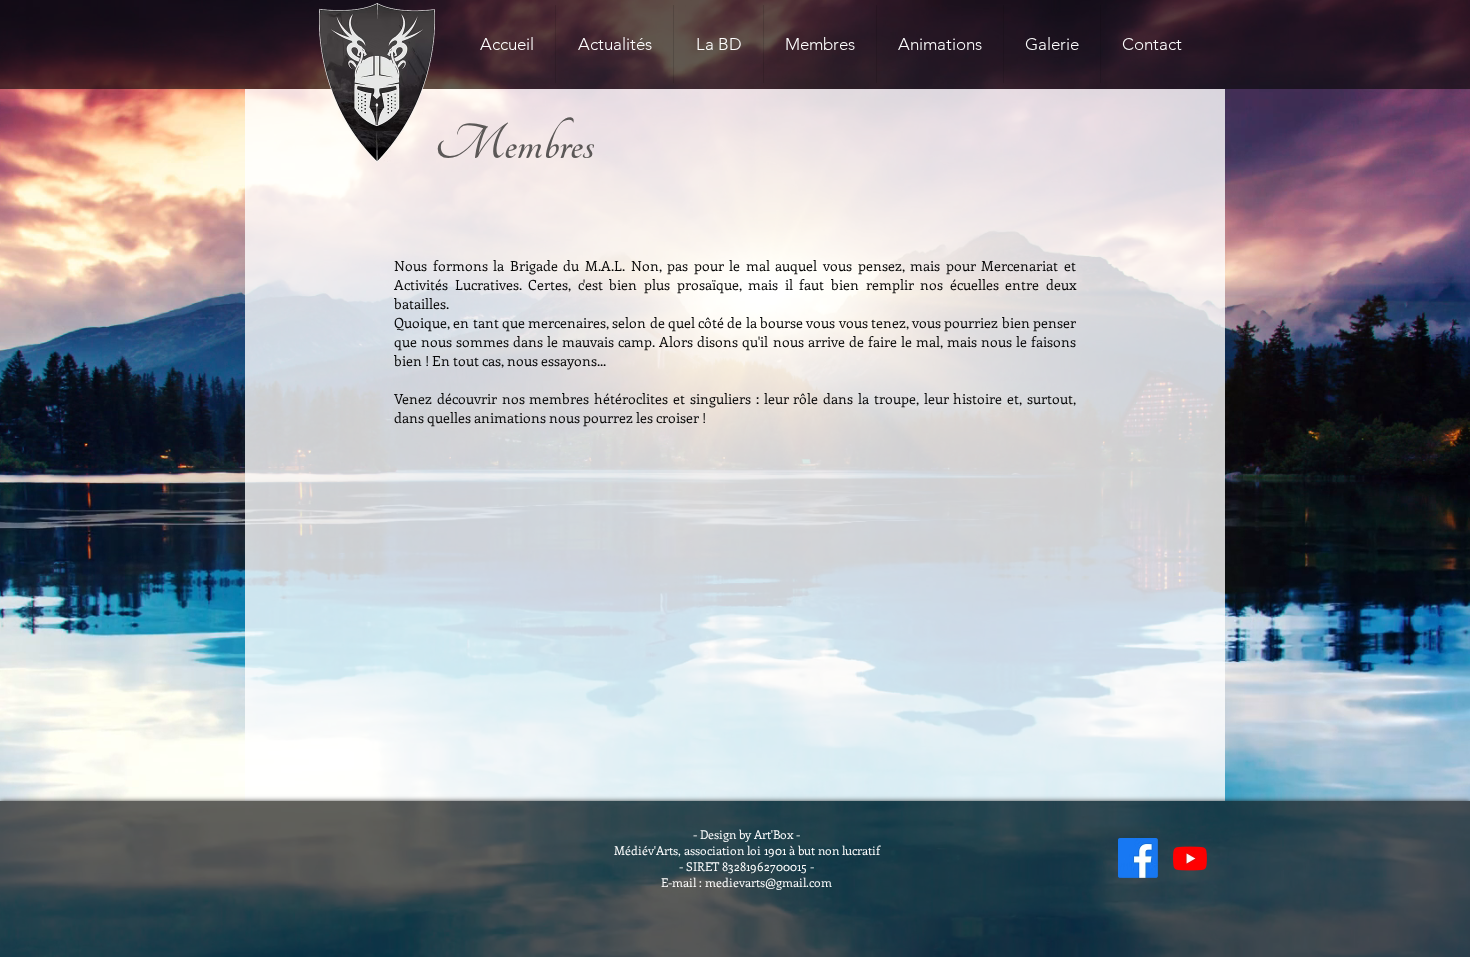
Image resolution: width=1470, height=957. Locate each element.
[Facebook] (1138, 858)
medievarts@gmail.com (768, 882)
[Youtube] (1190, 858)
